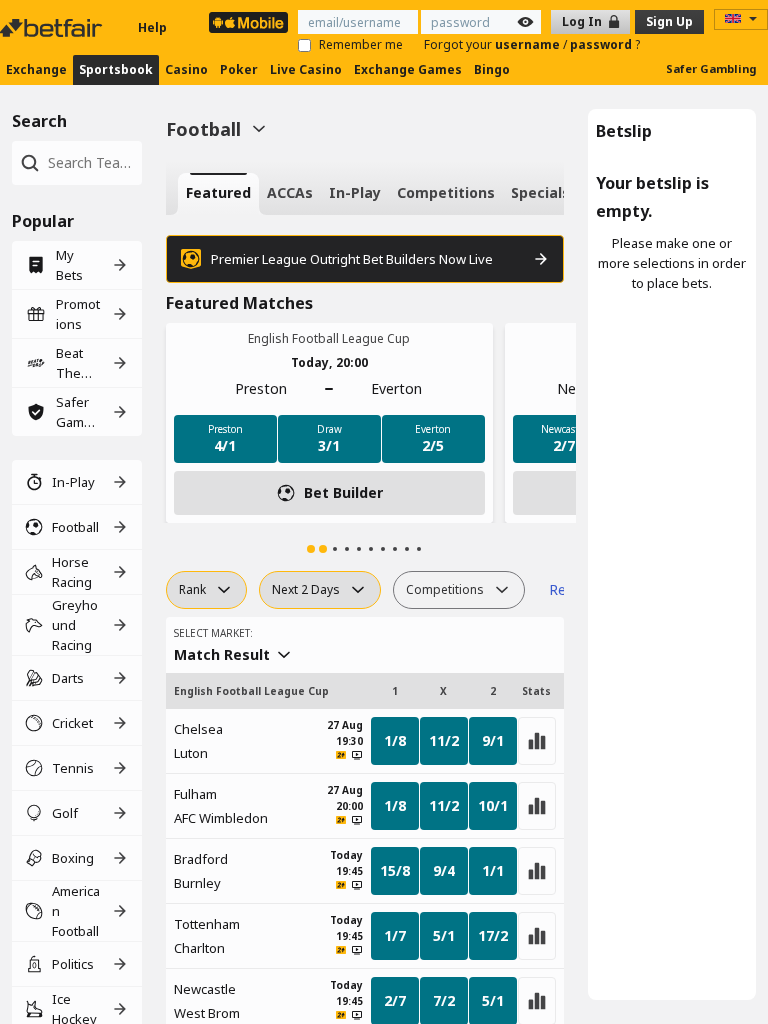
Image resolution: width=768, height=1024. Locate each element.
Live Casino (306, 69)
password (602, 44)
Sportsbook (116, 69)
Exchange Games (408, 69)
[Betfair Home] (53, 28)
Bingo (492, 69)
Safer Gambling (711, 68)
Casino (186, 69)
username (529, 44)
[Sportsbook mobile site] (248, 22)
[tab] (218, 194)
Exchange (36, 69)
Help (152, 27)
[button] (311, 549)
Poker (239, 69)
